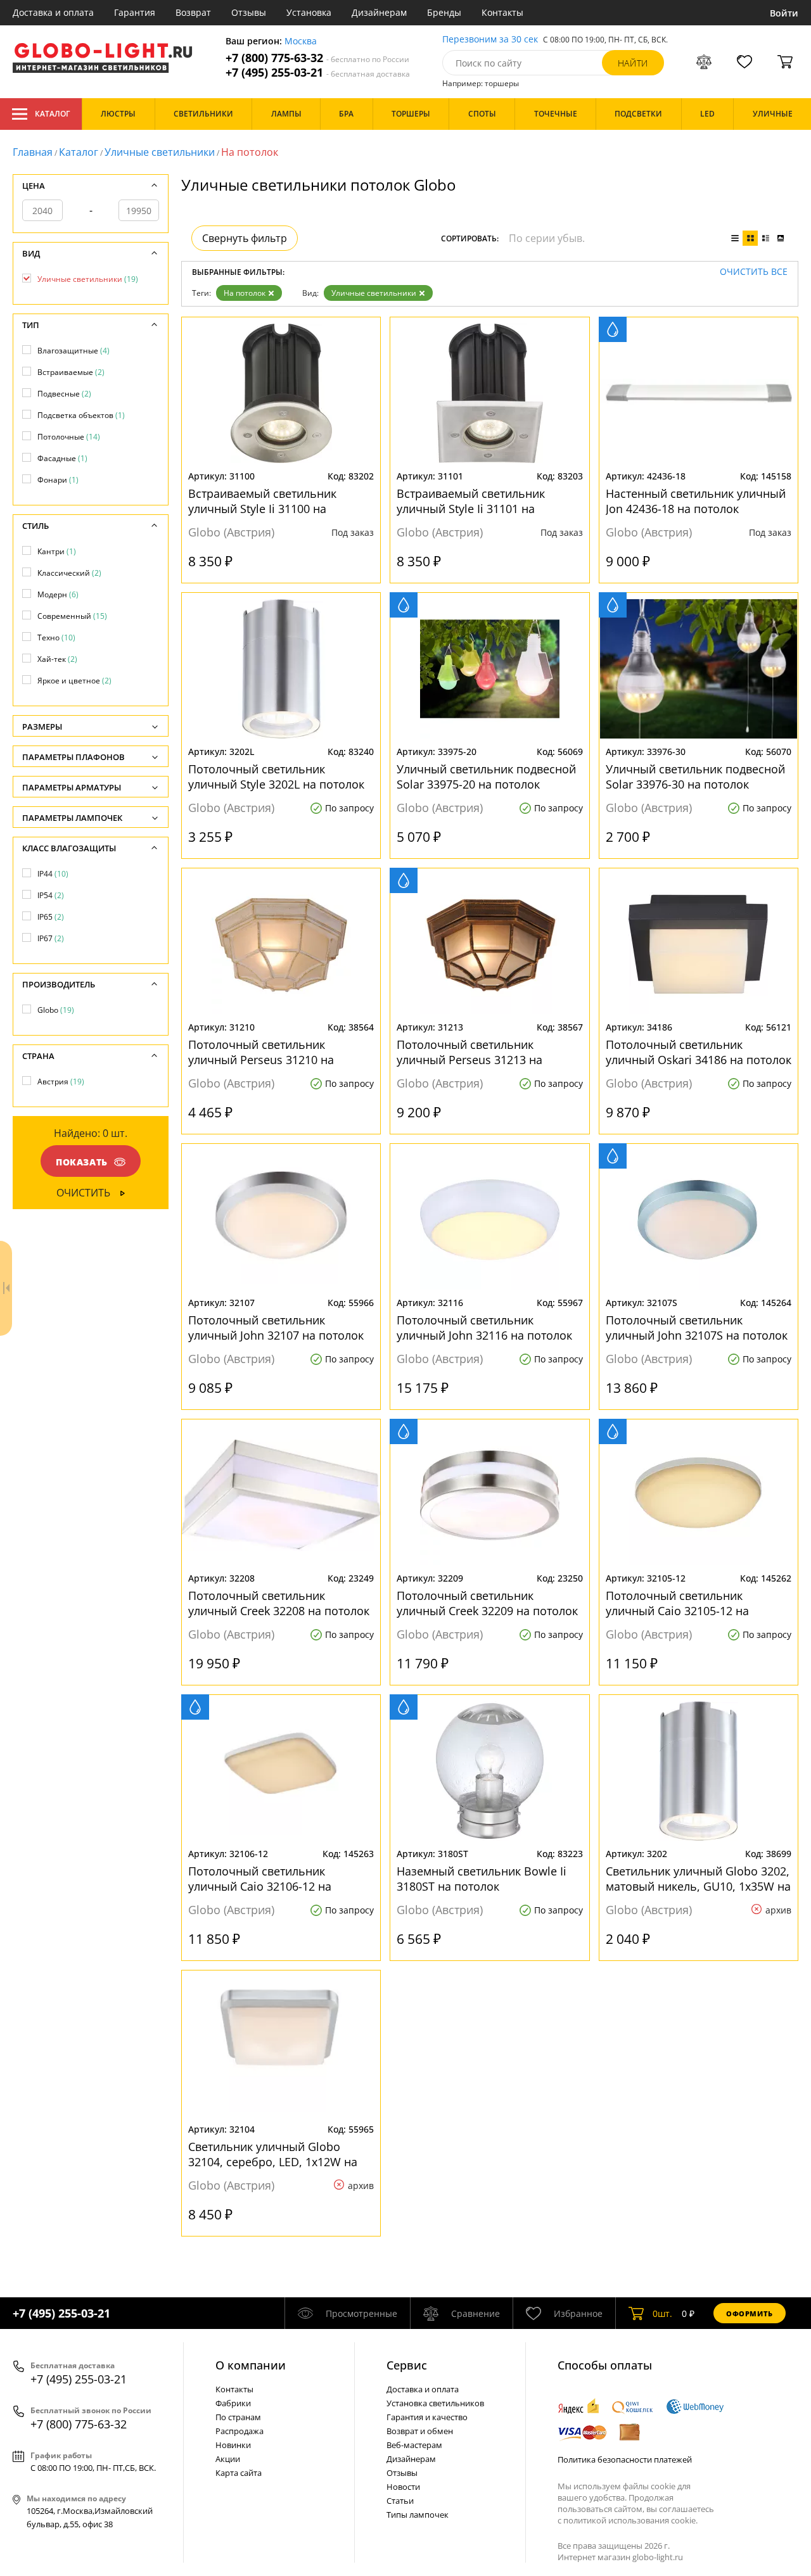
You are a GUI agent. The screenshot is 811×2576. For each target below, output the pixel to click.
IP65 (51, 917)
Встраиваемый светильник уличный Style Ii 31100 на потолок (262, 501)
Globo (56, 1010)
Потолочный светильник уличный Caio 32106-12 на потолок (260, 1879)
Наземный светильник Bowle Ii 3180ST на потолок (482, 1879)
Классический (69, 573)
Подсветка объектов (81, 415)
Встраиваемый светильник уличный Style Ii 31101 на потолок (471, 501)
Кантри (57, 551)
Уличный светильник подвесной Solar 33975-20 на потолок (486, 777)
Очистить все (754, 272)
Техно (56, 638)
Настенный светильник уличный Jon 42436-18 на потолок (696, 501)
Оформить (750, 2313)
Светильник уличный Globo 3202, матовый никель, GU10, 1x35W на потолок (698, 1879)
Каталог (52, 114)
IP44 (53, 874)
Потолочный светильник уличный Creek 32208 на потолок (279, 1603)
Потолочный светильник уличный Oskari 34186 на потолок (699, 1052)
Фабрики (233, 2403)
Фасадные (62, 458)
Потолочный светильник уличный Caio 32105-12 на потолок (677, 1603)
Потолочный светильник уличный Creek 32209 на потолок (487, 1603)
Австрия (61, 1082)
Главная (33, 152)
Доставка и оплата (53, 12)
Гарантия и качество (427, 2417)
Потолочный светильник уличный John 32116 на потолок (484, 1328)
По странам (238, 2417)
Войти (784, 13)
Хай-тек (57, 659)
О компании (251, 2365)
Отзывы (249, 12)
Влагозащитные (73, 351)
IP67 (51, 938)
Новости (403, 2487)
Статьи (400, 2501)
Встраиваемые (71, 372)
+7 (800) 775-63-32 (317, 58)
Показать (82, 1162)
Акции (228, 2459)
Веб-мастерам (414, 2445)
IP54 (51, 895)
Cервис (407, 2365)
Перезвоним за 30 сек (490, 40)
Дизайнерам (379, 12)
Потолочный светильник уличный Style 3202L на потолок (276, 777)
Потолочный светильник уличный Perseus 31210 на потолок (261, 1052)
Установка (309, 12)
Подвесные (64, 394)
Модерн (58, 594)
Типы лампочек (418, 2515)
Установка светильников (435, 2403)
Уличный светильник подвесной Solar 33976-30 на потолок (695, 777)
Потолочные (69, 437)
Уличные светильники (160, 152)
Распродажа (239, 2431)
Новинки (233, 2445)
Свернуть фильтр (245, 238)
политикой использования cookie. (630, 2520)
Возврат (193, 12)
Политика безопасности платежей (625, 2459)
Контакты (502, 12)
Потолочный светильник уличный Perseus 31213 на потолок (469, 1052)
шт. (662, 2313)
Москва (301, 41)
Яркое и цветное (74, 681)
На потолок (245, 293)
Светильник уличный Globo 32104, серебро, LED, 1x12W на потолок (273, 2154)
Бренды (444, 12)
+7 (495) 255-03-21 (318, 73)
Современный (72, 616)
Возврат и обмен (420, 2431)
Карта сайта (239, 2473)
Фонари (58, 480)
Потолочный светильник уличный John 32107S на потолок (697, 1328)
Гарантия (135, 12)
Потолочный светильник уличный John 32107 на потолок (276, 1328)
